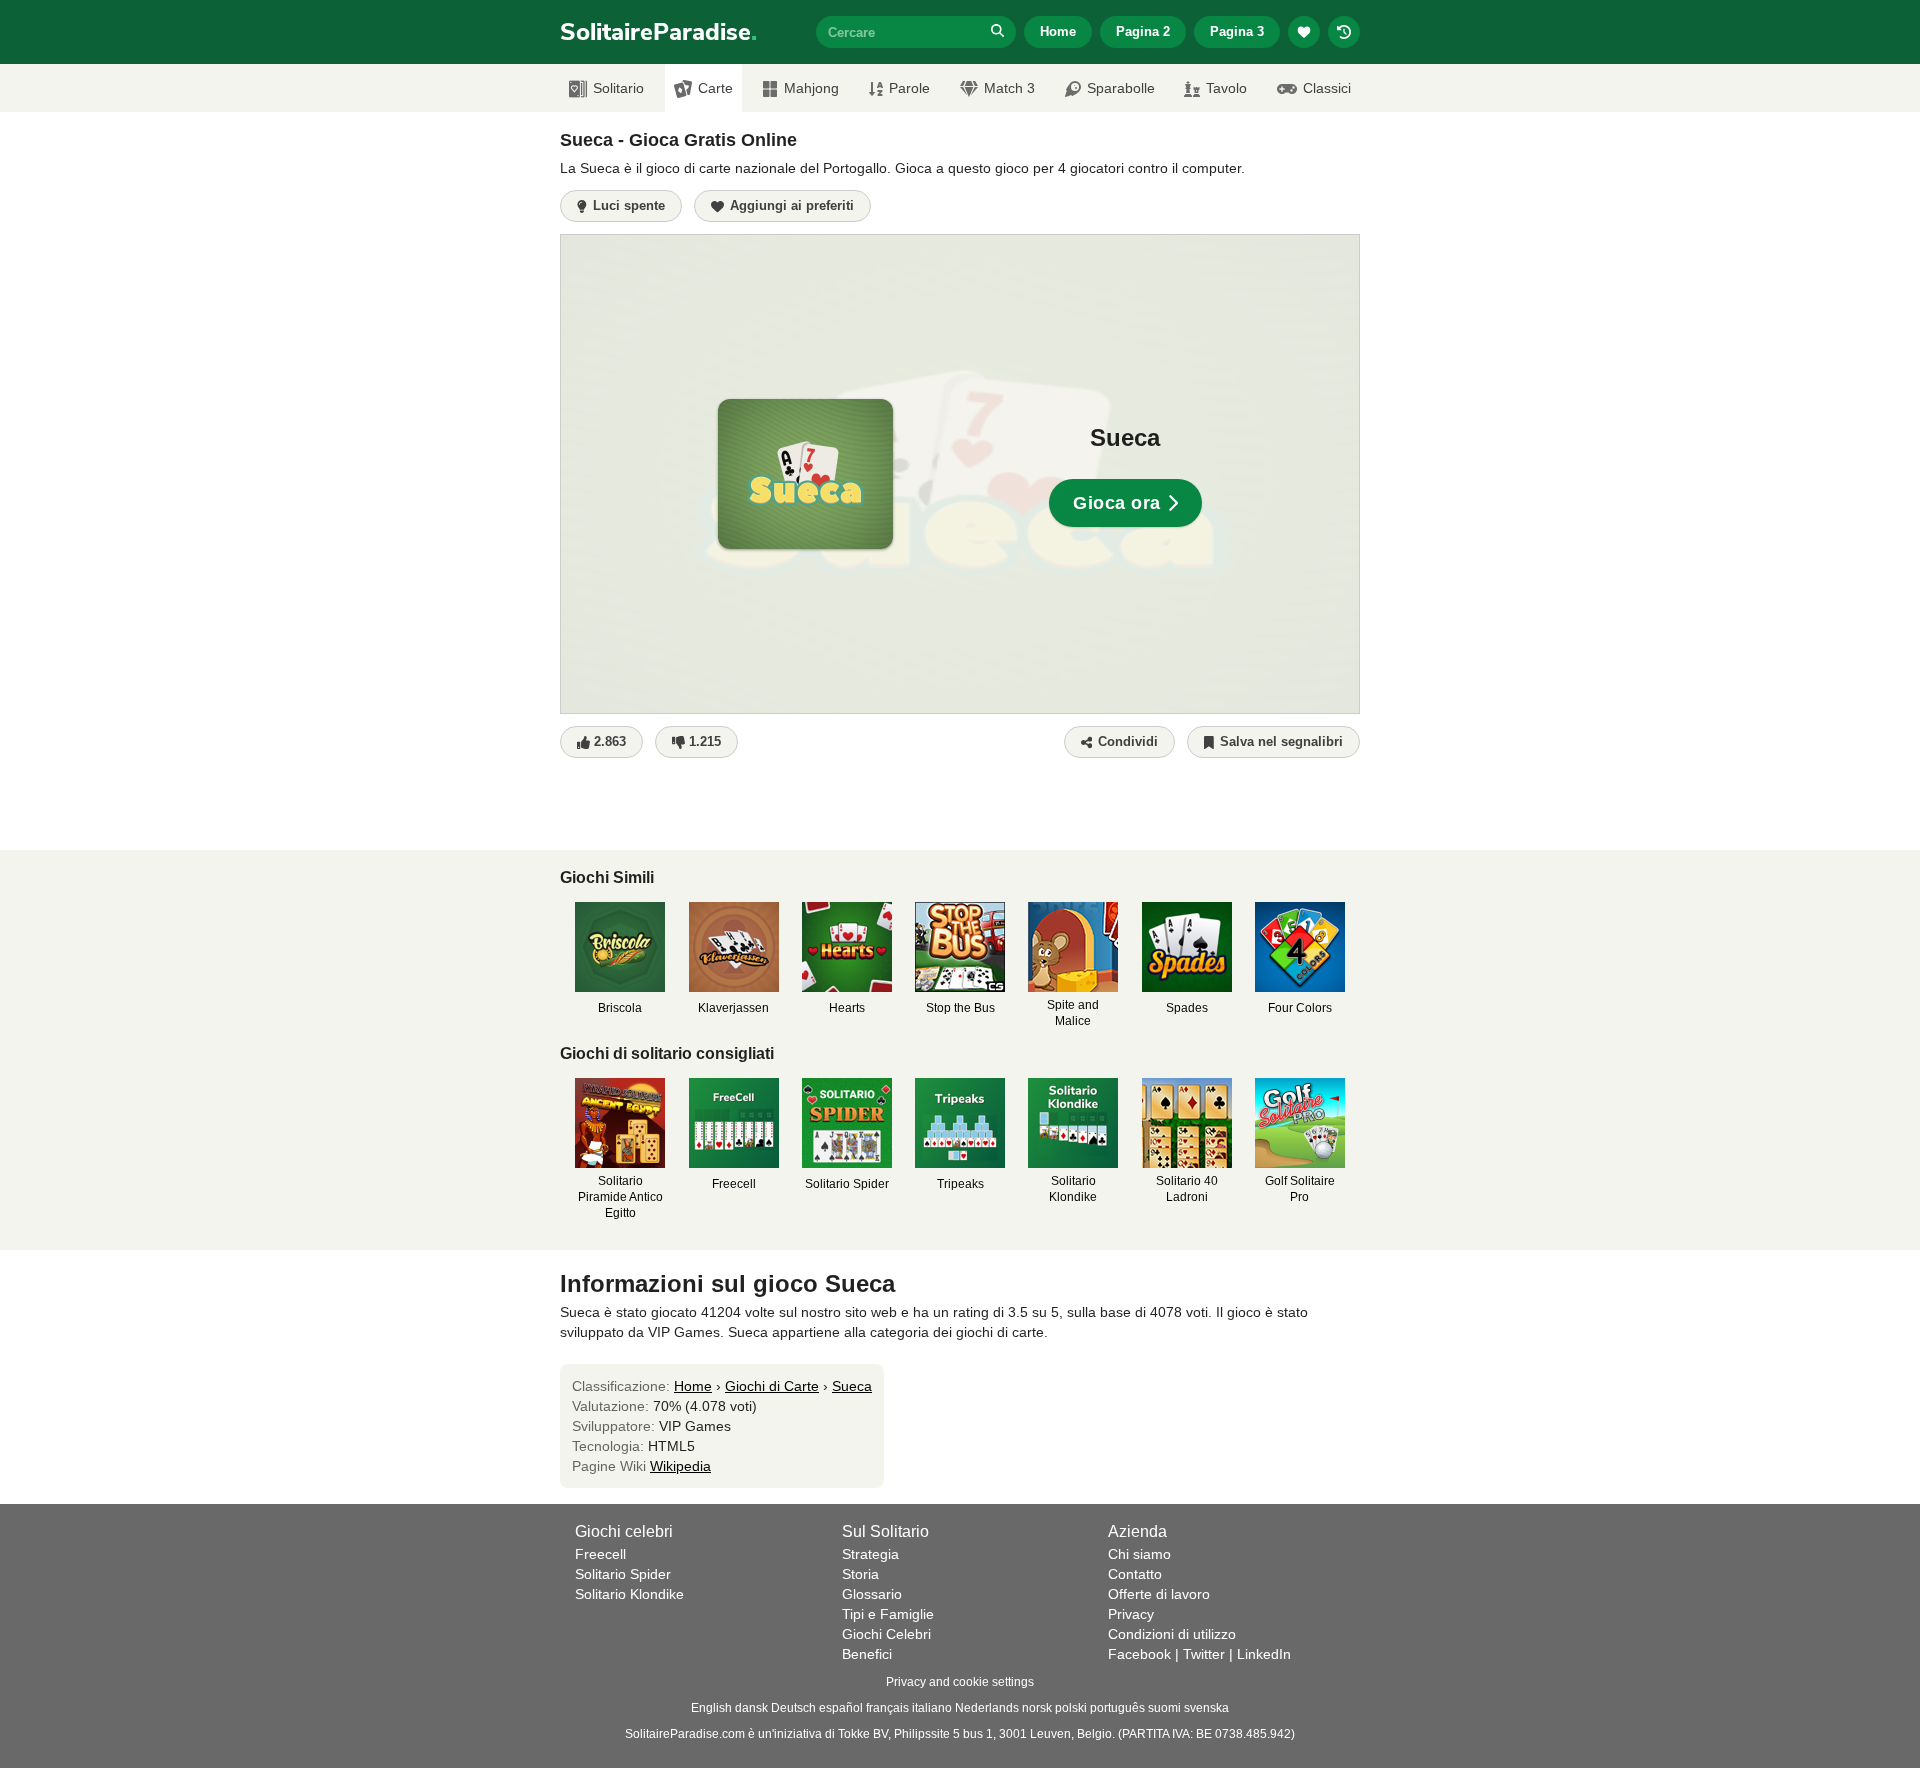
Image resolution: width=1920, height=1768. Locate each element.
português (1117, 1708)
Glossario (872, 1594)
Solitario (618, 88)
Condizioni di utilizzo (1172, 1634)
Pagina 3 (1237, 31)
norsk (1037, 1708)
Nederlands (987, 1708)
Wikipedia (680, 1466)
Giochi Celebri (886, 1634)
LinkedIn (1264, 1654)
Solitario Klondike (629, 1594)
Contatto (1135, 1574)
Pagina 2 (1143, 31)
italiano (932, 1708)
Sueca (852, 1386)
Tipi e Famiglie (888, 1614)
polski (1071, 1708)
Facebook (1139, 1654)
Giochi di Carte (772, 1386)
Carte (715, 88)
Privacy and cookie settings (960, 1682)
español (841, 1708)
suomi (1164, 1708)
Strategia (870, 1554)
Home (1058, 31)
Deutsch (793, 1708)
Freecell (600, 1554)
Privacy (1131, 1614)
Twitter (1204, 1654)
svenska (1206, 1708)
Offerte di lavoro (1159, 1594)
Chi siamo (1139, 1554)
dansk (751, 1708)
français (887, 1708)
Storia (860, 1574)
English (711, 1708)
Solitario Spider (623, 1574)
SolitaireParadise (658, 32)
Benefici (867, 1654)
